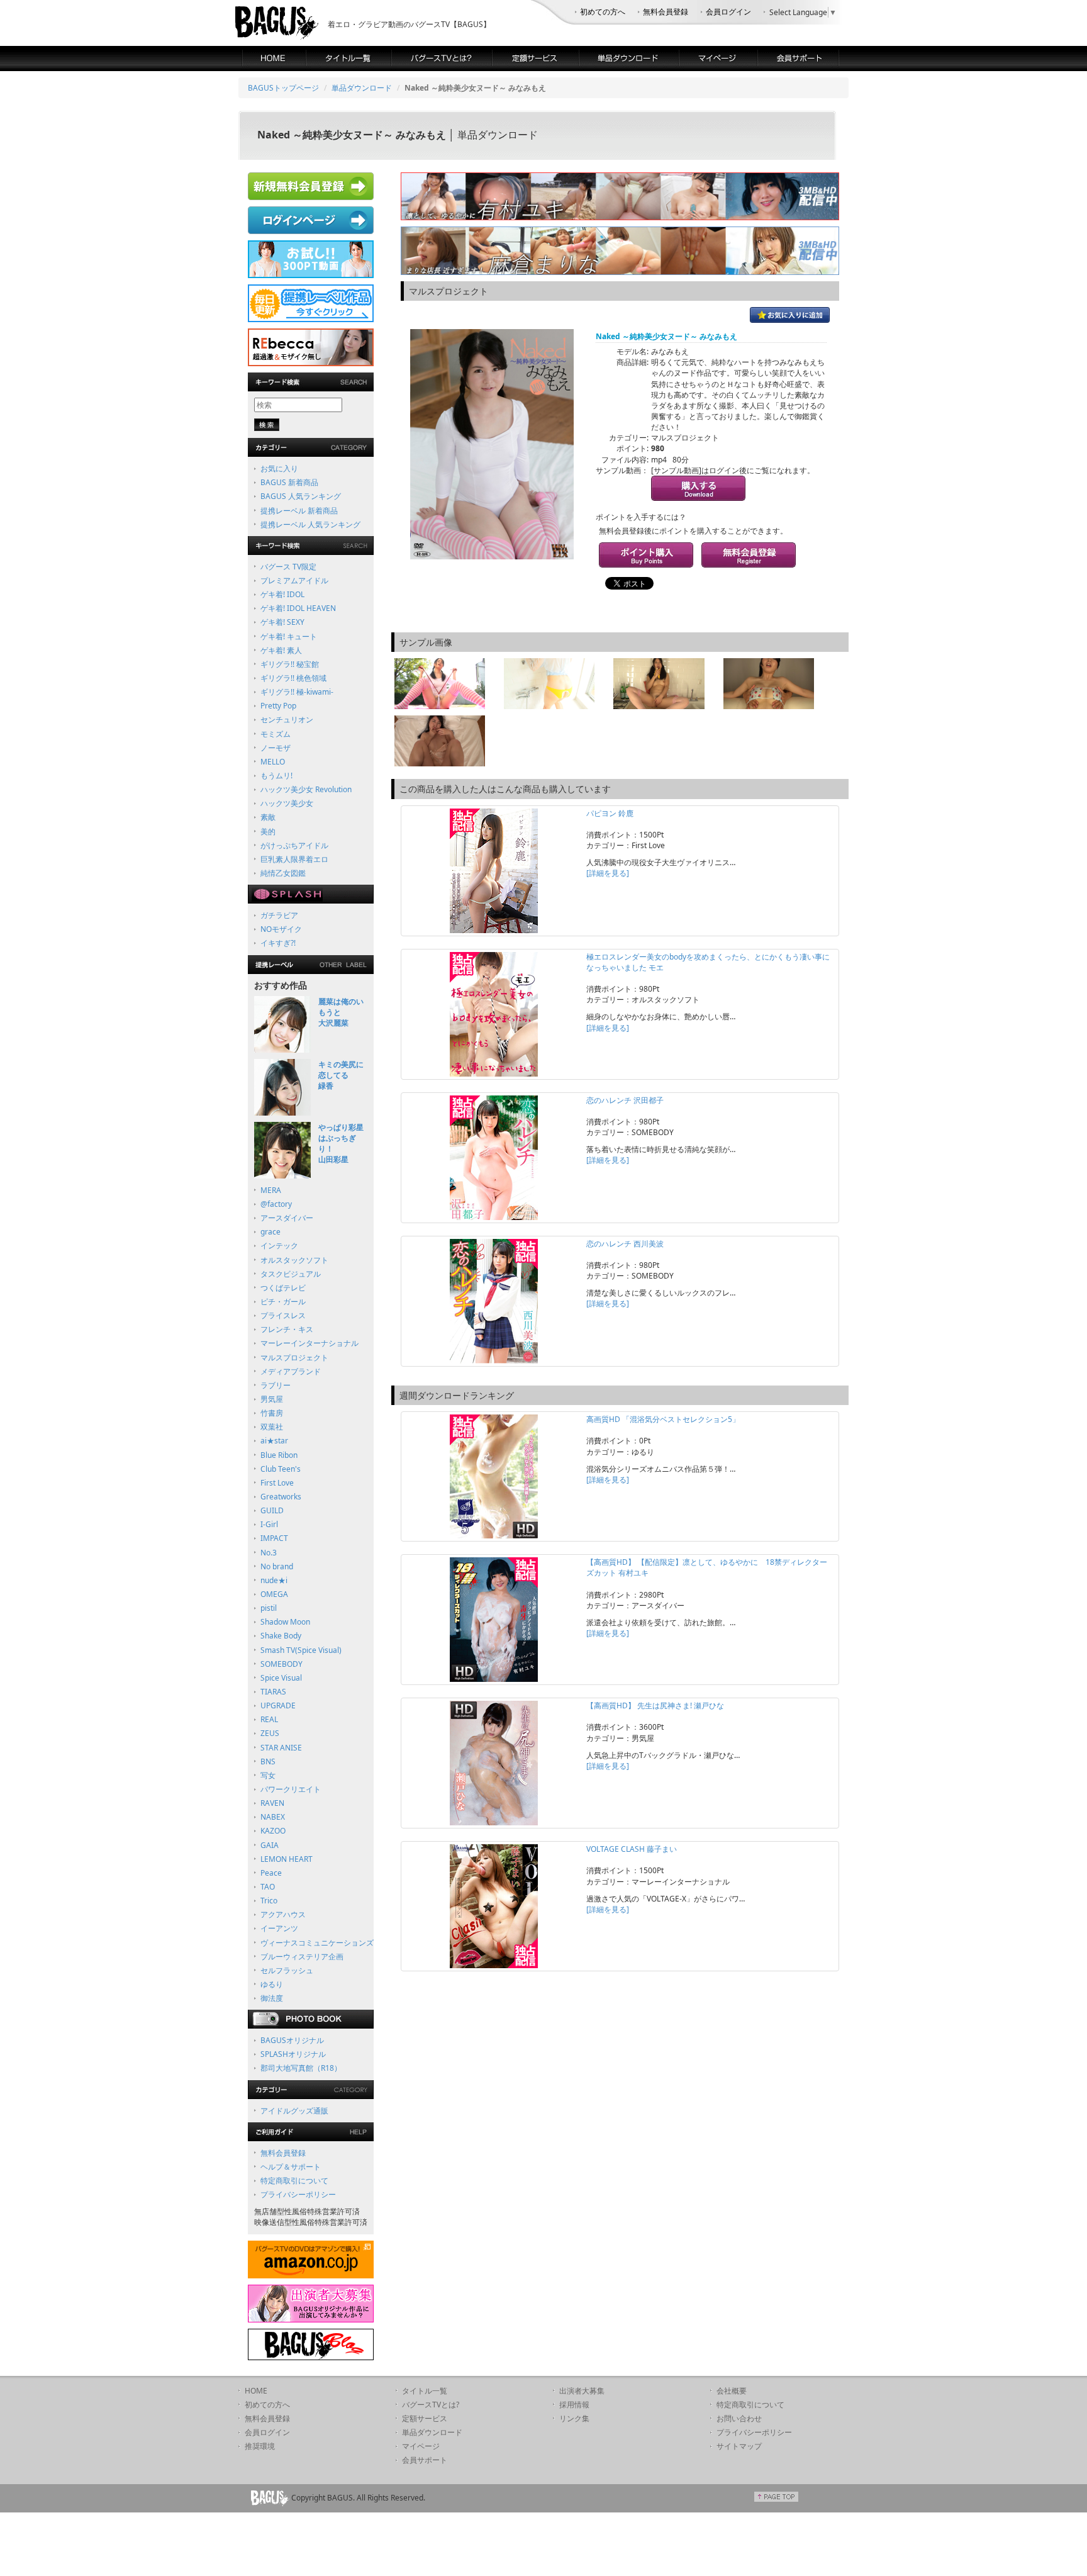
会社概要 (732, 2391)
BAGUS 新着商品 (289, 482)
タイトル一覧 (425, 2391)
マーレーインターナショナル (309, 1343)
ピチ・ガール (283, 1302)
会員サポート (425, 2460)
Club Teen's (281, 1469)
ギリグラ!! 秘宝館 (290, 664)
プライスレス (283, 1315)
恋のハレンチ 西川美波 (625, 1244)
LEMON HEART (287, 1859)
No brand (277, 1566)
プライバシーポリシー (298, 2194)
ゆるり (272, 1984)
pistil (269, 1608)
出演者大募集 (582, 2391)
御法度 (272, 1998)
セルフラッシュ (287, 1970)
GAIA (270, 1845)
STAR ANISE (281, 1748)
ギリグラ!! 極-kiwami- (297, 692)
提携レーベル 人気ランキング (310, 524)
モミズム (276, 734)
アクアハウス (283, 1914)
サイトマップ (739, 2446)
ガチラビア (279, 915)
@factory (276, 1204)
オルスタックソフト (294, 1260)
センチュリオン (287, 720)
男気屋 (272, 1399)
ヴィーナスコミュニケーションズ (317, 1943)
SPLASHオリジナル (293, 2054)
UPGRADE (278, 1705)
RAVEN (272, 1803)
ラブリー (276, 1385)
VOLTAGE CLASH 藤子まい (632, 1849)
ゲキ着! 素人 (281, 650)
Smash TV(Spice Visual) (301, 1650)
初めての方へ (603, 12)
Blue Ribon (279, 1455)
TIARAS (273, 1692)
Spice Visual (281, 1678)
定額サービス (425, 2418)
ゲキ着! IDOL (282, 594)
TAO (268, 1887)
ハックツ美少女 (287, 803)
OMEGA (274, 1594)
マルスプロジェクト (294, 1358)
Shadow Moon (285, 1622)
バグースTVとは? (431, 2405)
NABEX (273, 1817)
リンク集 (574, 2418)
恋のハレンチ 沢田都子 (625, 1100)
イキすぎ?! (278, 943)
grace (270, 1232)
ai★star (274, 1441)
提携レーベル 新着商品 (299, 511)
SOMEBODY (282, 1664)
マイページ (421, 2446)
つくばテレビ (283, 1288)
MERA (271, 1190)
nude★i (274, 1580)
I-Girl (269, 1524)
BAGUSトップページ (283, 88)
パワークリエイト (291, 1789)
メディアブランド (291, 1371)
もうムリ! (276, 776)
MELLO (273, 762)
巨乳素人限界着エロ (294, 859)
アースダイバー (287, 1218)
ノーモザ (276, 748)
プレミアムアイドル (294, 580)
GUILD (272, 1510)
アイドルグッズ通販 (294, 2111)
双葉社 (272, 1427)
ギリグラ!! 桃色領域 (293, 678)
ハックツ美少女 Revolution (306, 789)
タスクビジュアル (291, 1274)
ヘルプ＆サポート (291, 2167)
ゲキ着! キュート (289, 636)
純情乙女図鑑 (283, 873)
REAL (269, 1719)
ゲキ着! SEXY (282, 622)
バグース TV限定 (288, 567)
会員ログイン (728, 12)
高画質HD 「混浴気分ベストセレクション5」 (663, 1419)
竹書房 (272, 1413)
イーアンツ (279, 1928)
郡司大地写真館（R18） (301, 2068)
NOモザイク (281, 929)
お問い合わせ (739, 2418)
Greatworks (281, 1497)
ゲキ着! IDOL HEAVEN (298, 608)
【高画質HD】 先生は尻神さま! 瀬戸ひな (655, 1705)
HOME (256, 2391)
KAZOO (273, 1831)
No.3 (269, 1553)
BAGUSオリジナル (292, 2040)
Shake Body (281, 1636)
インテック (279, 1246)
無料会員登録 (666, 12)
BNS (268, 1761)
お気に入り (279, 468)
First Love (277, 1483)
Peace (271, 1873)
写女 (268, 1775)
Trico (269, 1901)
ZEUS (270, 1733)
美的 (268, 832)
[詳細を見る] (608, 873)
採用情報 (574, 2405)
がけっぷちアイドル (294, 845)
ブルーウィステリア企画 (302, 1957)
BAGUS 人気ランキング (301, 496)
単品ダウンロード (362, 88)
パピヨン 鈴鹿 (610, 813)
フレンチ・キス (287, 1329)
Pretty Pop (278, 706)
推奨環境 (260, 2446)
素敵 (268, 817)
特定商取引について (294, 2181)
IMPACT (274, 1538)
